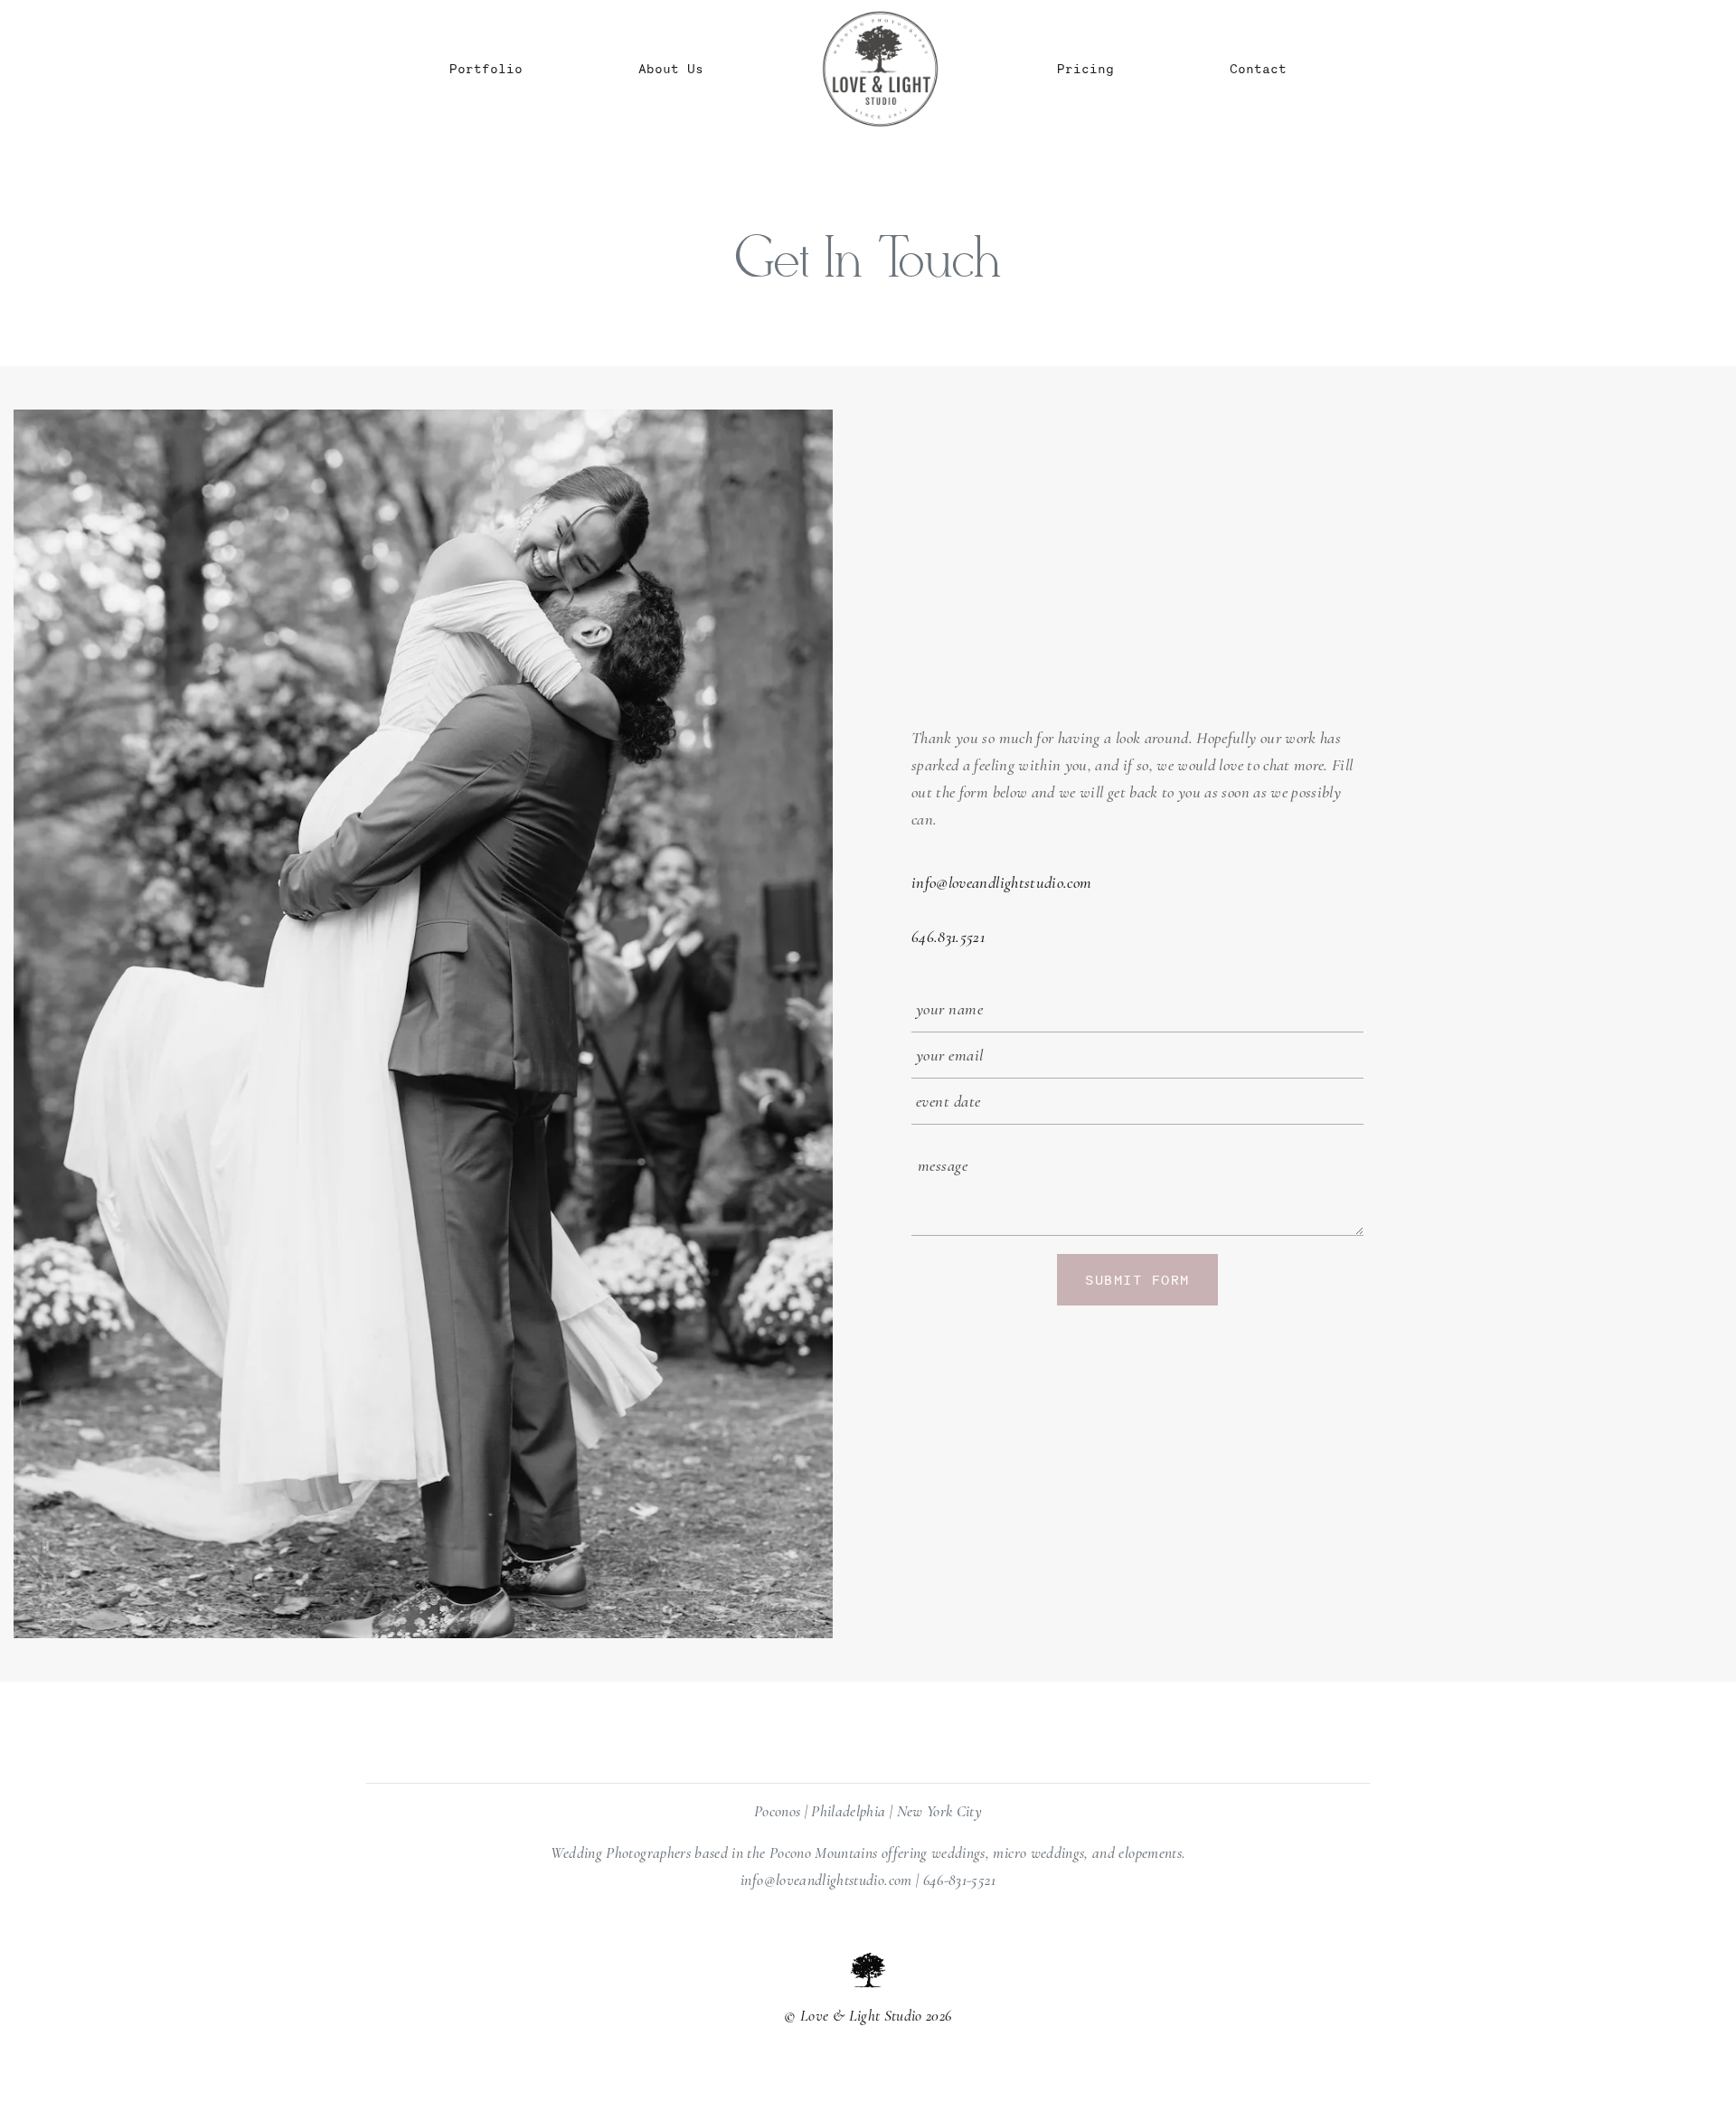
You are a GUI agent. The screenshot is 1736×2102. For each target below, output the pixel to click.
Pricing (1085, 68)
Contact (1258, 68)
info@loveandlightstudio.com (1001, 882)
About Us (671, 68)
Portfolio (486, 68)
